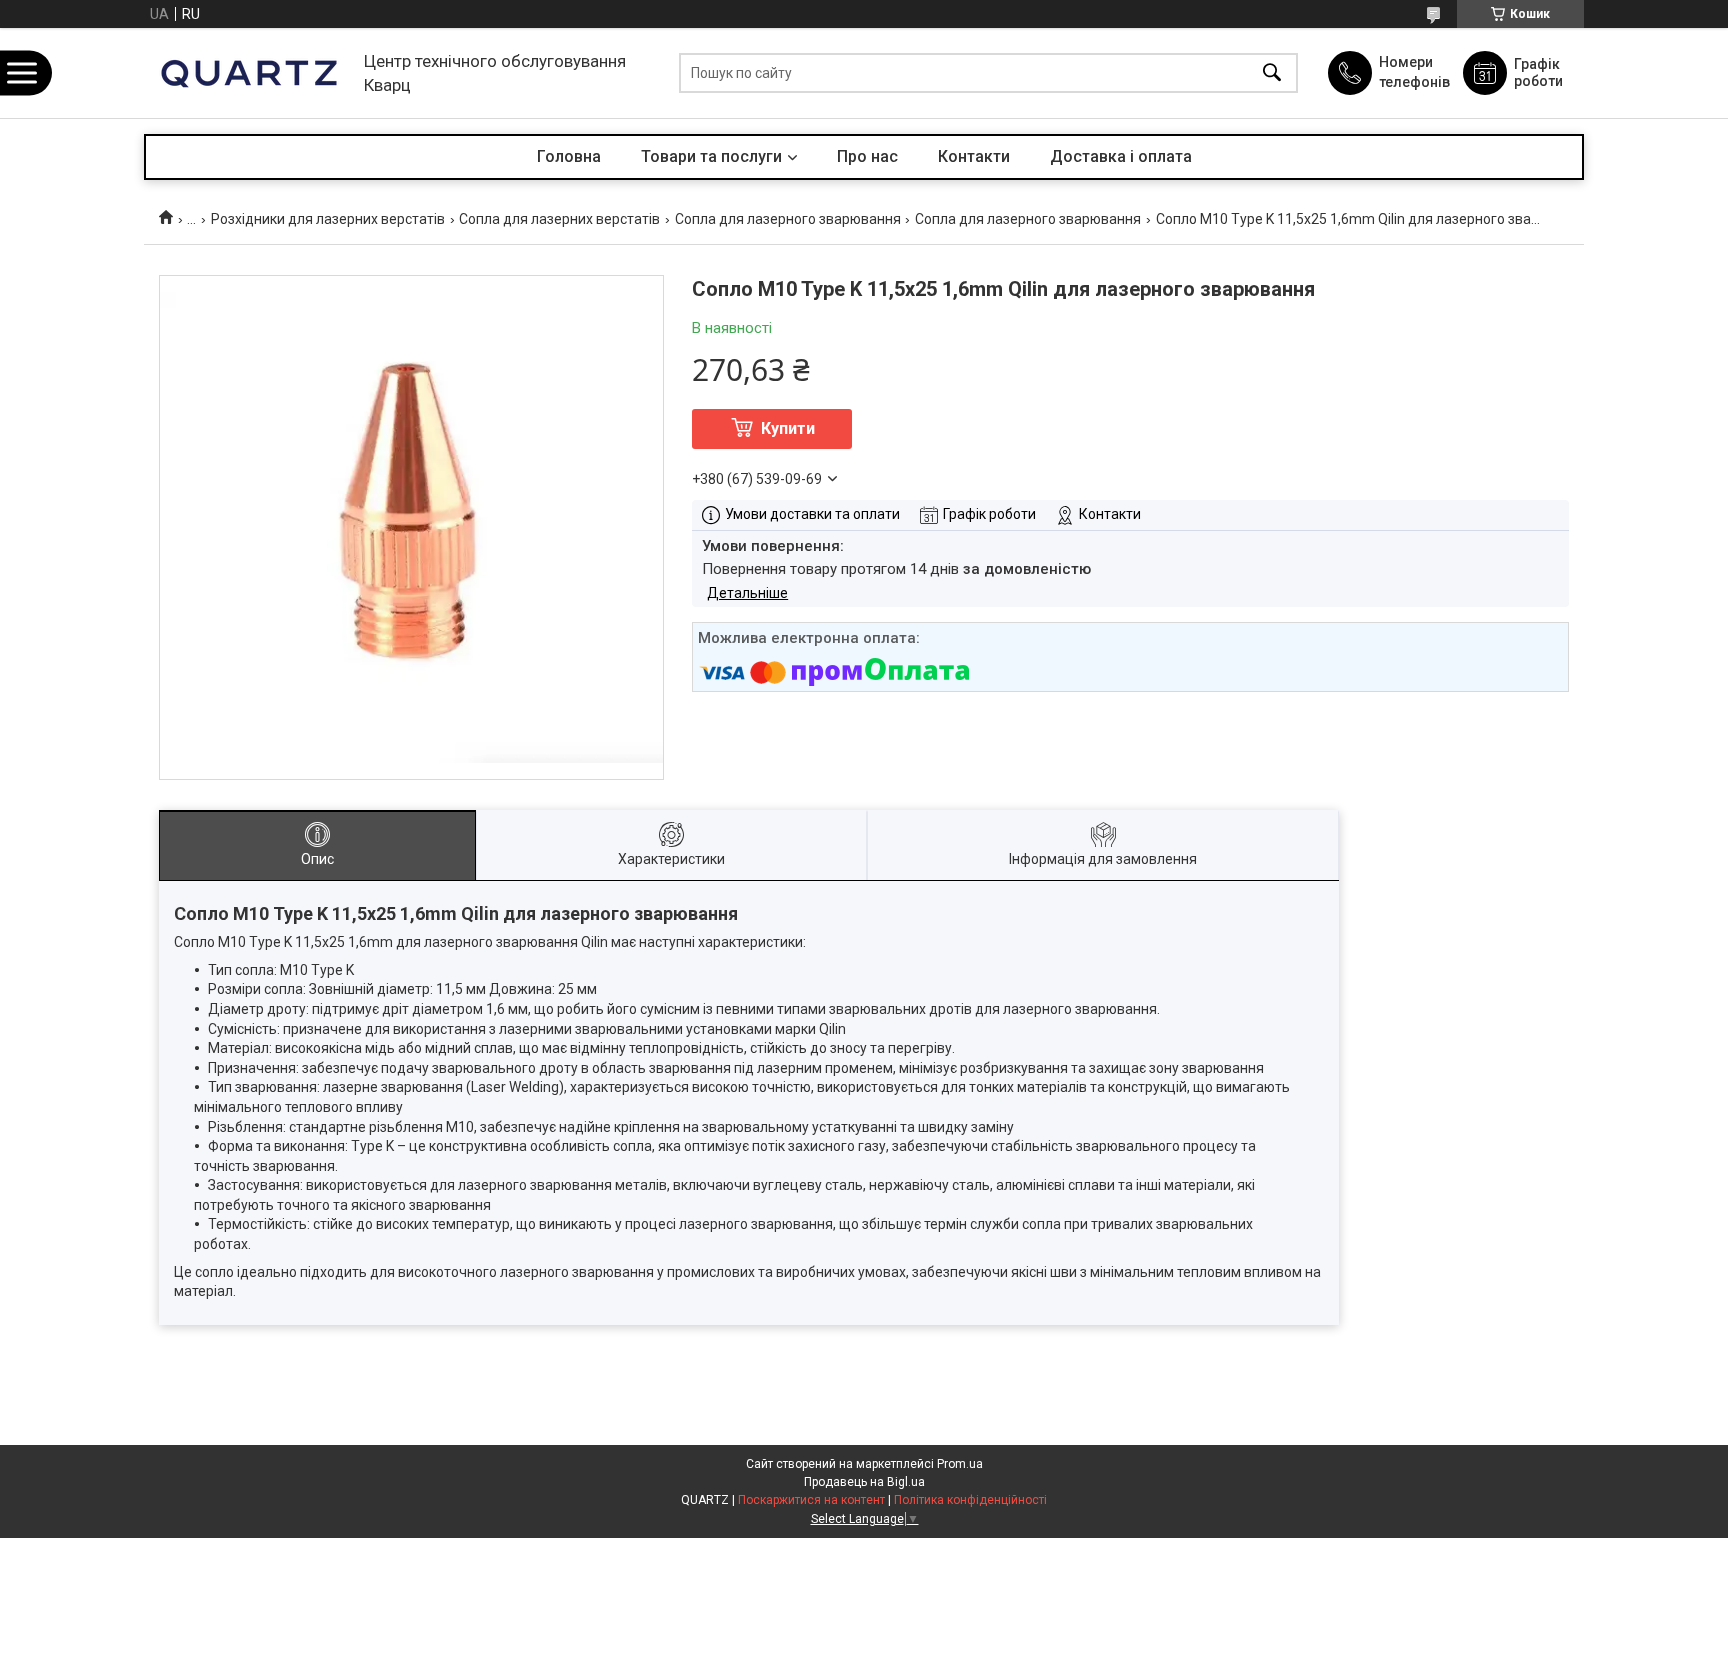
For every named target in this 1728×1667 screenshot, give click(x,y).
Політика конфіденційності (970, 1500)
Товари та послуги (711, 156)
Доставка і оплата (1121, 156)
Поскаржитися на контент (811, 1500)
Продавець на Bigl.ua (864, 1482)
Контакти (974, 156)
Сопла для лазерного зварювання (788, 219)
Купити (788, 428)
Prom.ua (960, 1464)
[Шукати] (1272, 73)
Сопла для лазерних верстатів (559, 219)
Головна (569, 156)
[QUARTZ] (249, 73)
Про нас (867, 156)
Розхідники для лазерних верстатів (328, 219)
